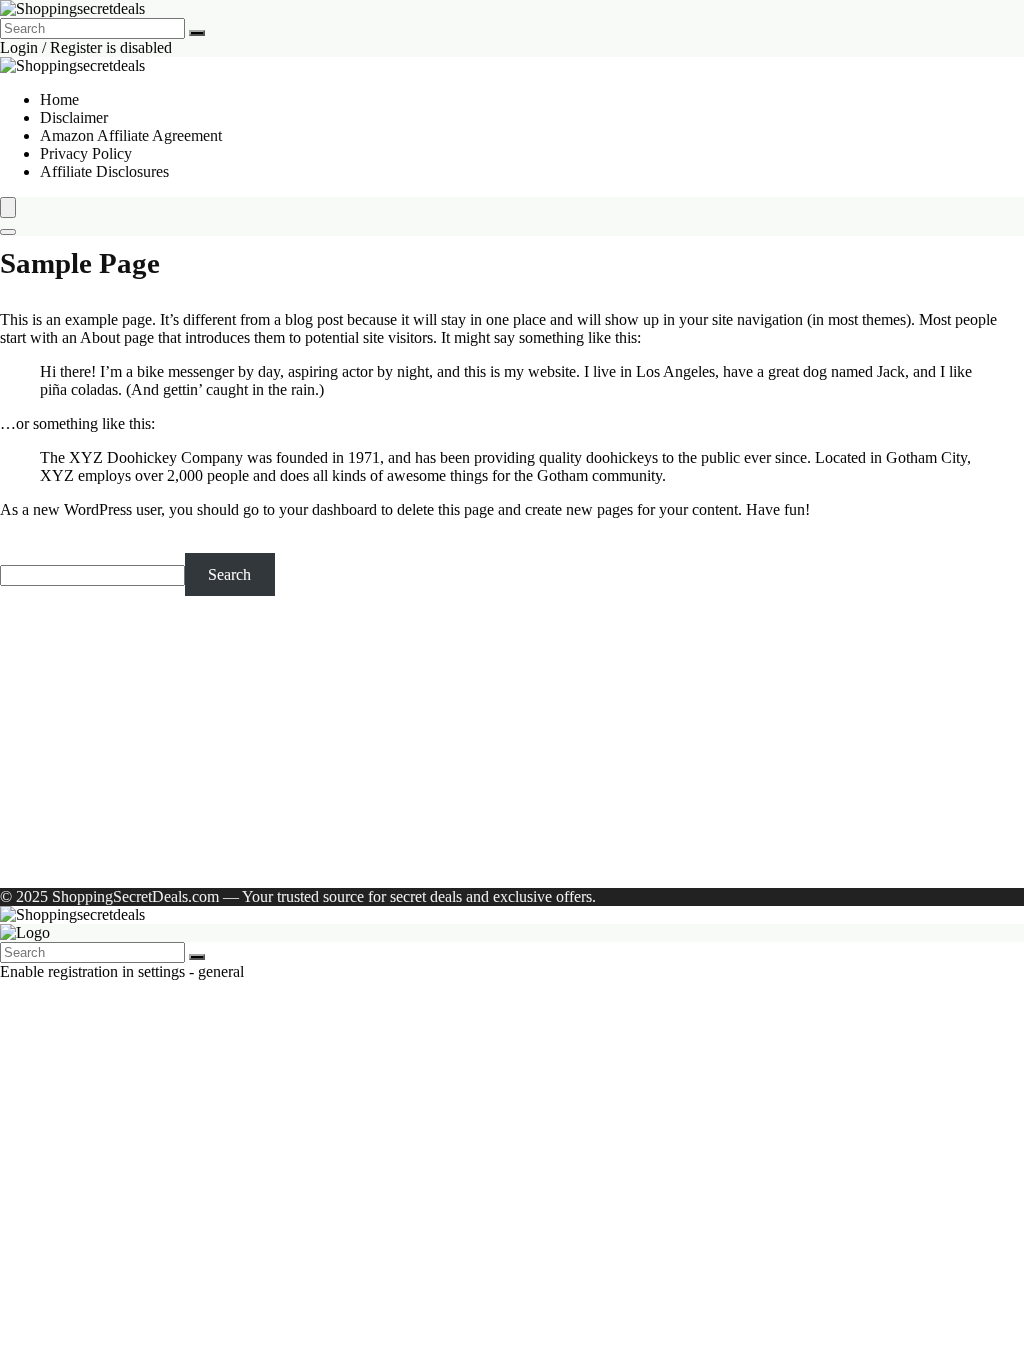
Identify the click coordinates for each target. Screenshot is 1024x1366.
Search (21, 543)
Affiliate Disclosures (104, 171)
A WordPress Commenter (120, 862)
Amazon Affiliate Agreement (131, 135)
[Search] (197, 33)
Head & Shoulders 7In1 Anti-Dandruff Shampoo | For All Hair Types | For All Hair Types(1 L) (340, 730)
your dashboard (328, 509)
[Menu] (8, 207)
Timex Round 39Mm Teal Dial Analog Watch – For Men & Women (254, 748)
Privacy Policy (86, 153)
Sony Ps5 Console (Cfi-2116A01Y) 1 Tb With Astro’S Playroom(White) (269, 766)
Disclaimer (74, 117)
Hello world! (265, 862)
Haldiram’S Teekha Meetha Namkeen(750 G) (184, 676)
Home (59, 99)
